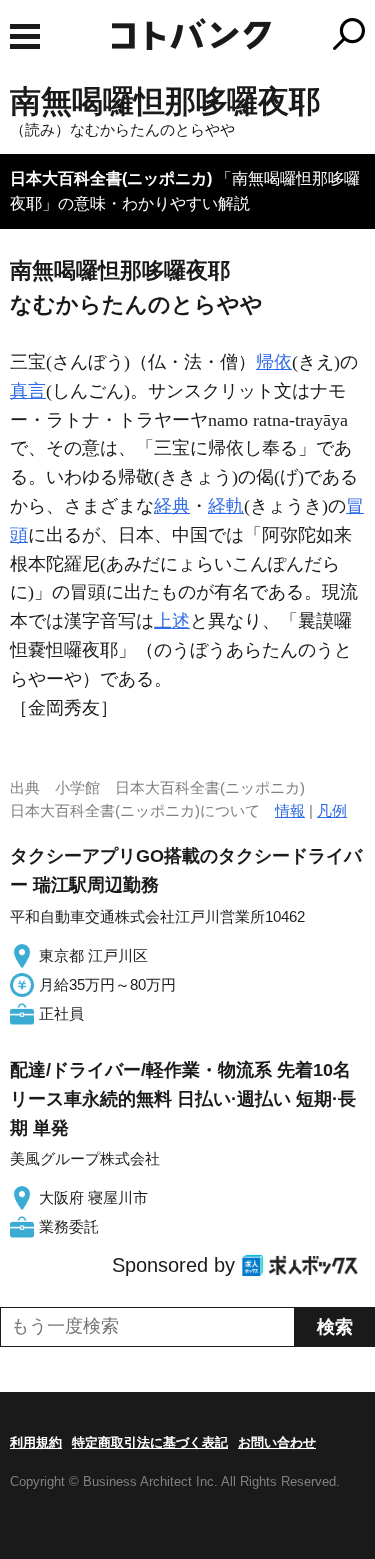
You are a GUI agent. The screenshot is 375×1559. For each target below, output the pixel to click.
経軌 (226, 506)
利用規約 (36, 1442)
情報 (290, 810)
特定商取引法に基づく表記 (150, 1442)
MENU (25, 36)
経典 (172, 506)
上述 (172, 621)
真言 (28, 391)
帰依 (274, 362)
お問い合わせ (277, 1442)
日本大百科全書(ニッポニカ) (111, 178)
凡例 (332, 810)
